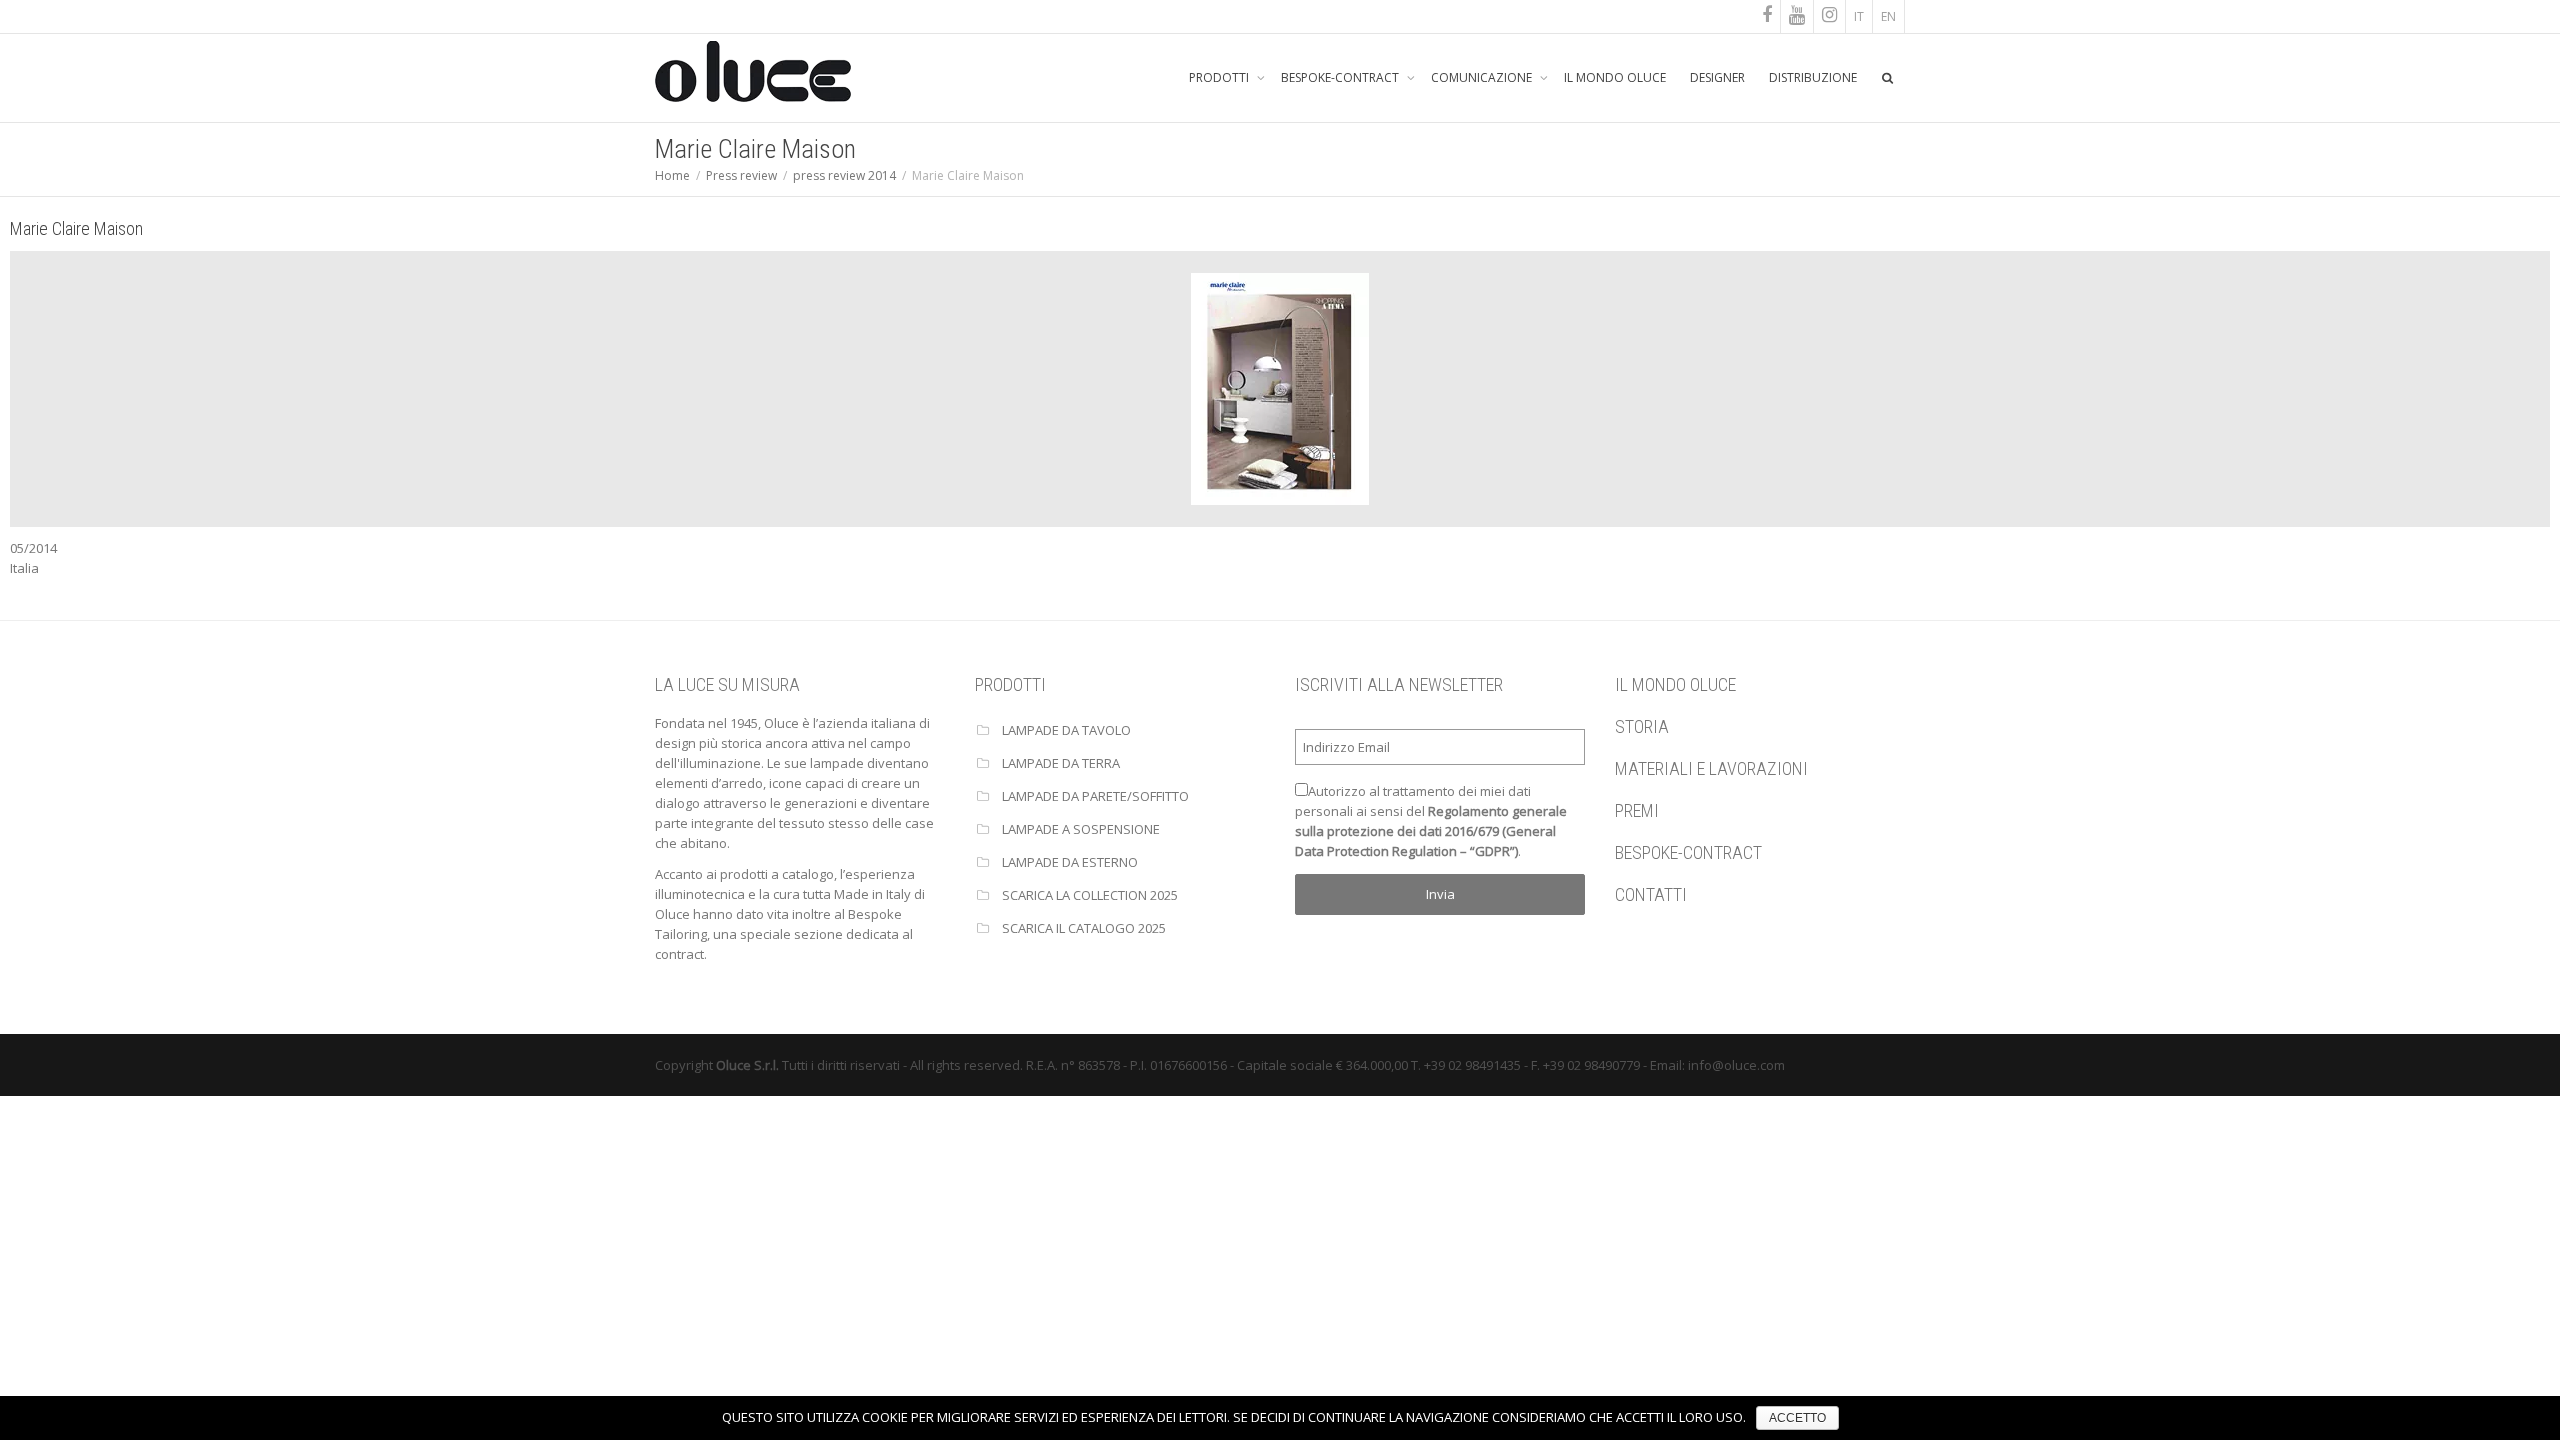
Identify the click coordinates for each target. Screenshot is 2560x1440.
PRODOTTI (1220, 77)
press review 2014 (844, 175)
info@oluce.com (1736, 1065)
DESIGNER (1717, 77)
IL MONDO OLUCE (1615, 77)
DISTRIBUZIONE (1813, 77)
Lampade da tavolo (1066, 730)
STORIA (1642, 726)
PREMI (1637, 810)
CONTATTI (1651, 894)
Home (672, 175)
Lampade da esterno (1070, 862)
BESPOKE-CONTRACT (1341, 77)
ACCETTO (1797, 1418)
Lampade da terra (1061, 763)
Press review (741, 175)
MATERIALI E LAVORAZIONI (1711, 768)
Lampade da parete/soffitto (1095, 796)
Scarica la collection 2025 (1090, 895)
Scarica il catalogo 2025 (1084, 928)
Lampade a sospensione (1081, 829)
